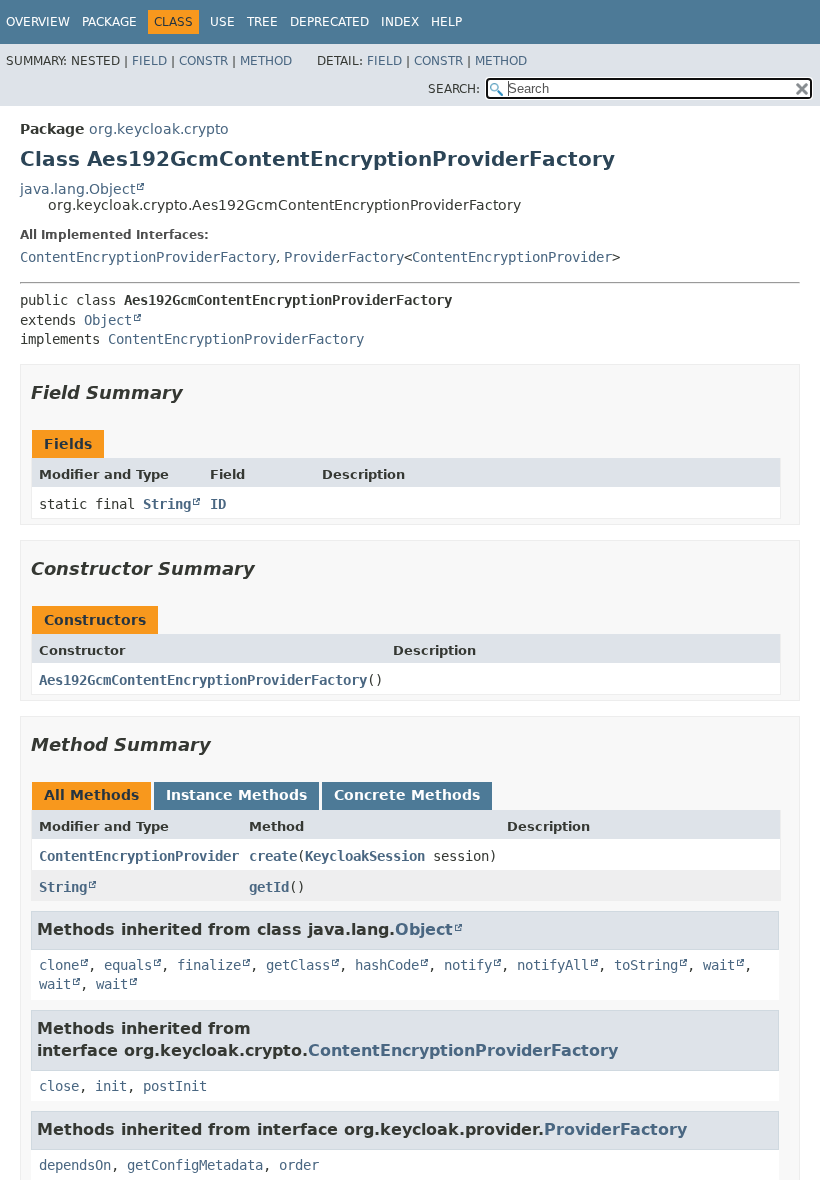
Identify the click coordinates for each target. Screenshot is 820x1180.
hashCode (387, 965)
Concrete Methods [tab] (407, 795)
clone (59, 965)
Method (266, 61)
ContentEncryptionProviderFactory (148, 257)
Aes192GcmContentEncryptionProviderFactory (203, 680)
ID (218, 504)
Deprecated (329, 22)
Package (109, 22)
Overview (38, 22)
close (59, 1086)
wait (719, 965)
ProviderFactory (344, 257)
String (167, 504)
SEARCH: (454, 89)
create (273, 856)
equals (128, 965)
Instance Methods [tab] (236, 795)
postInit (175, 1086)
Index (400, 22)
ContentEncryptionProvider (512, 257)
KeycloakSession (365, 856)
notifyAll (553, 965)
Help (446, 22)
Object (108, 320)
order (299, 1165)
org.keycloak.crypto (159, 129)
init (111, 1086)
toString (646, 965)
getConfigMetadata (195, 1165)
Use (222, 22)
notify (468, 965)
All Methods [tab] (91, 795)
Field (149, 61)
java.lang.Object (77, 189)
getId (269, 887)
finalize (209, 965)
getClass (298, 965)
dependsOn (75, 1165)
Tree (262, 22)
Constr (203, 61)
